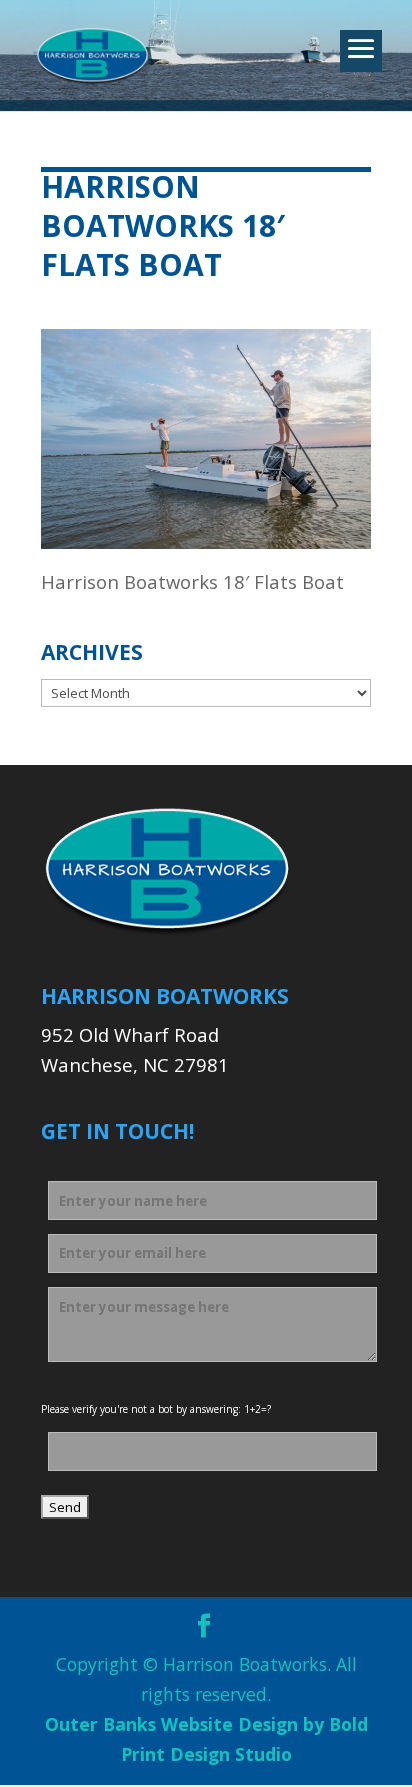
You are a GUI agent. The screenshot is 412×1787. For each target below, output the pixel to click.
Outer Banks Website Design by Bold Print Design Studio (206, 1739)
